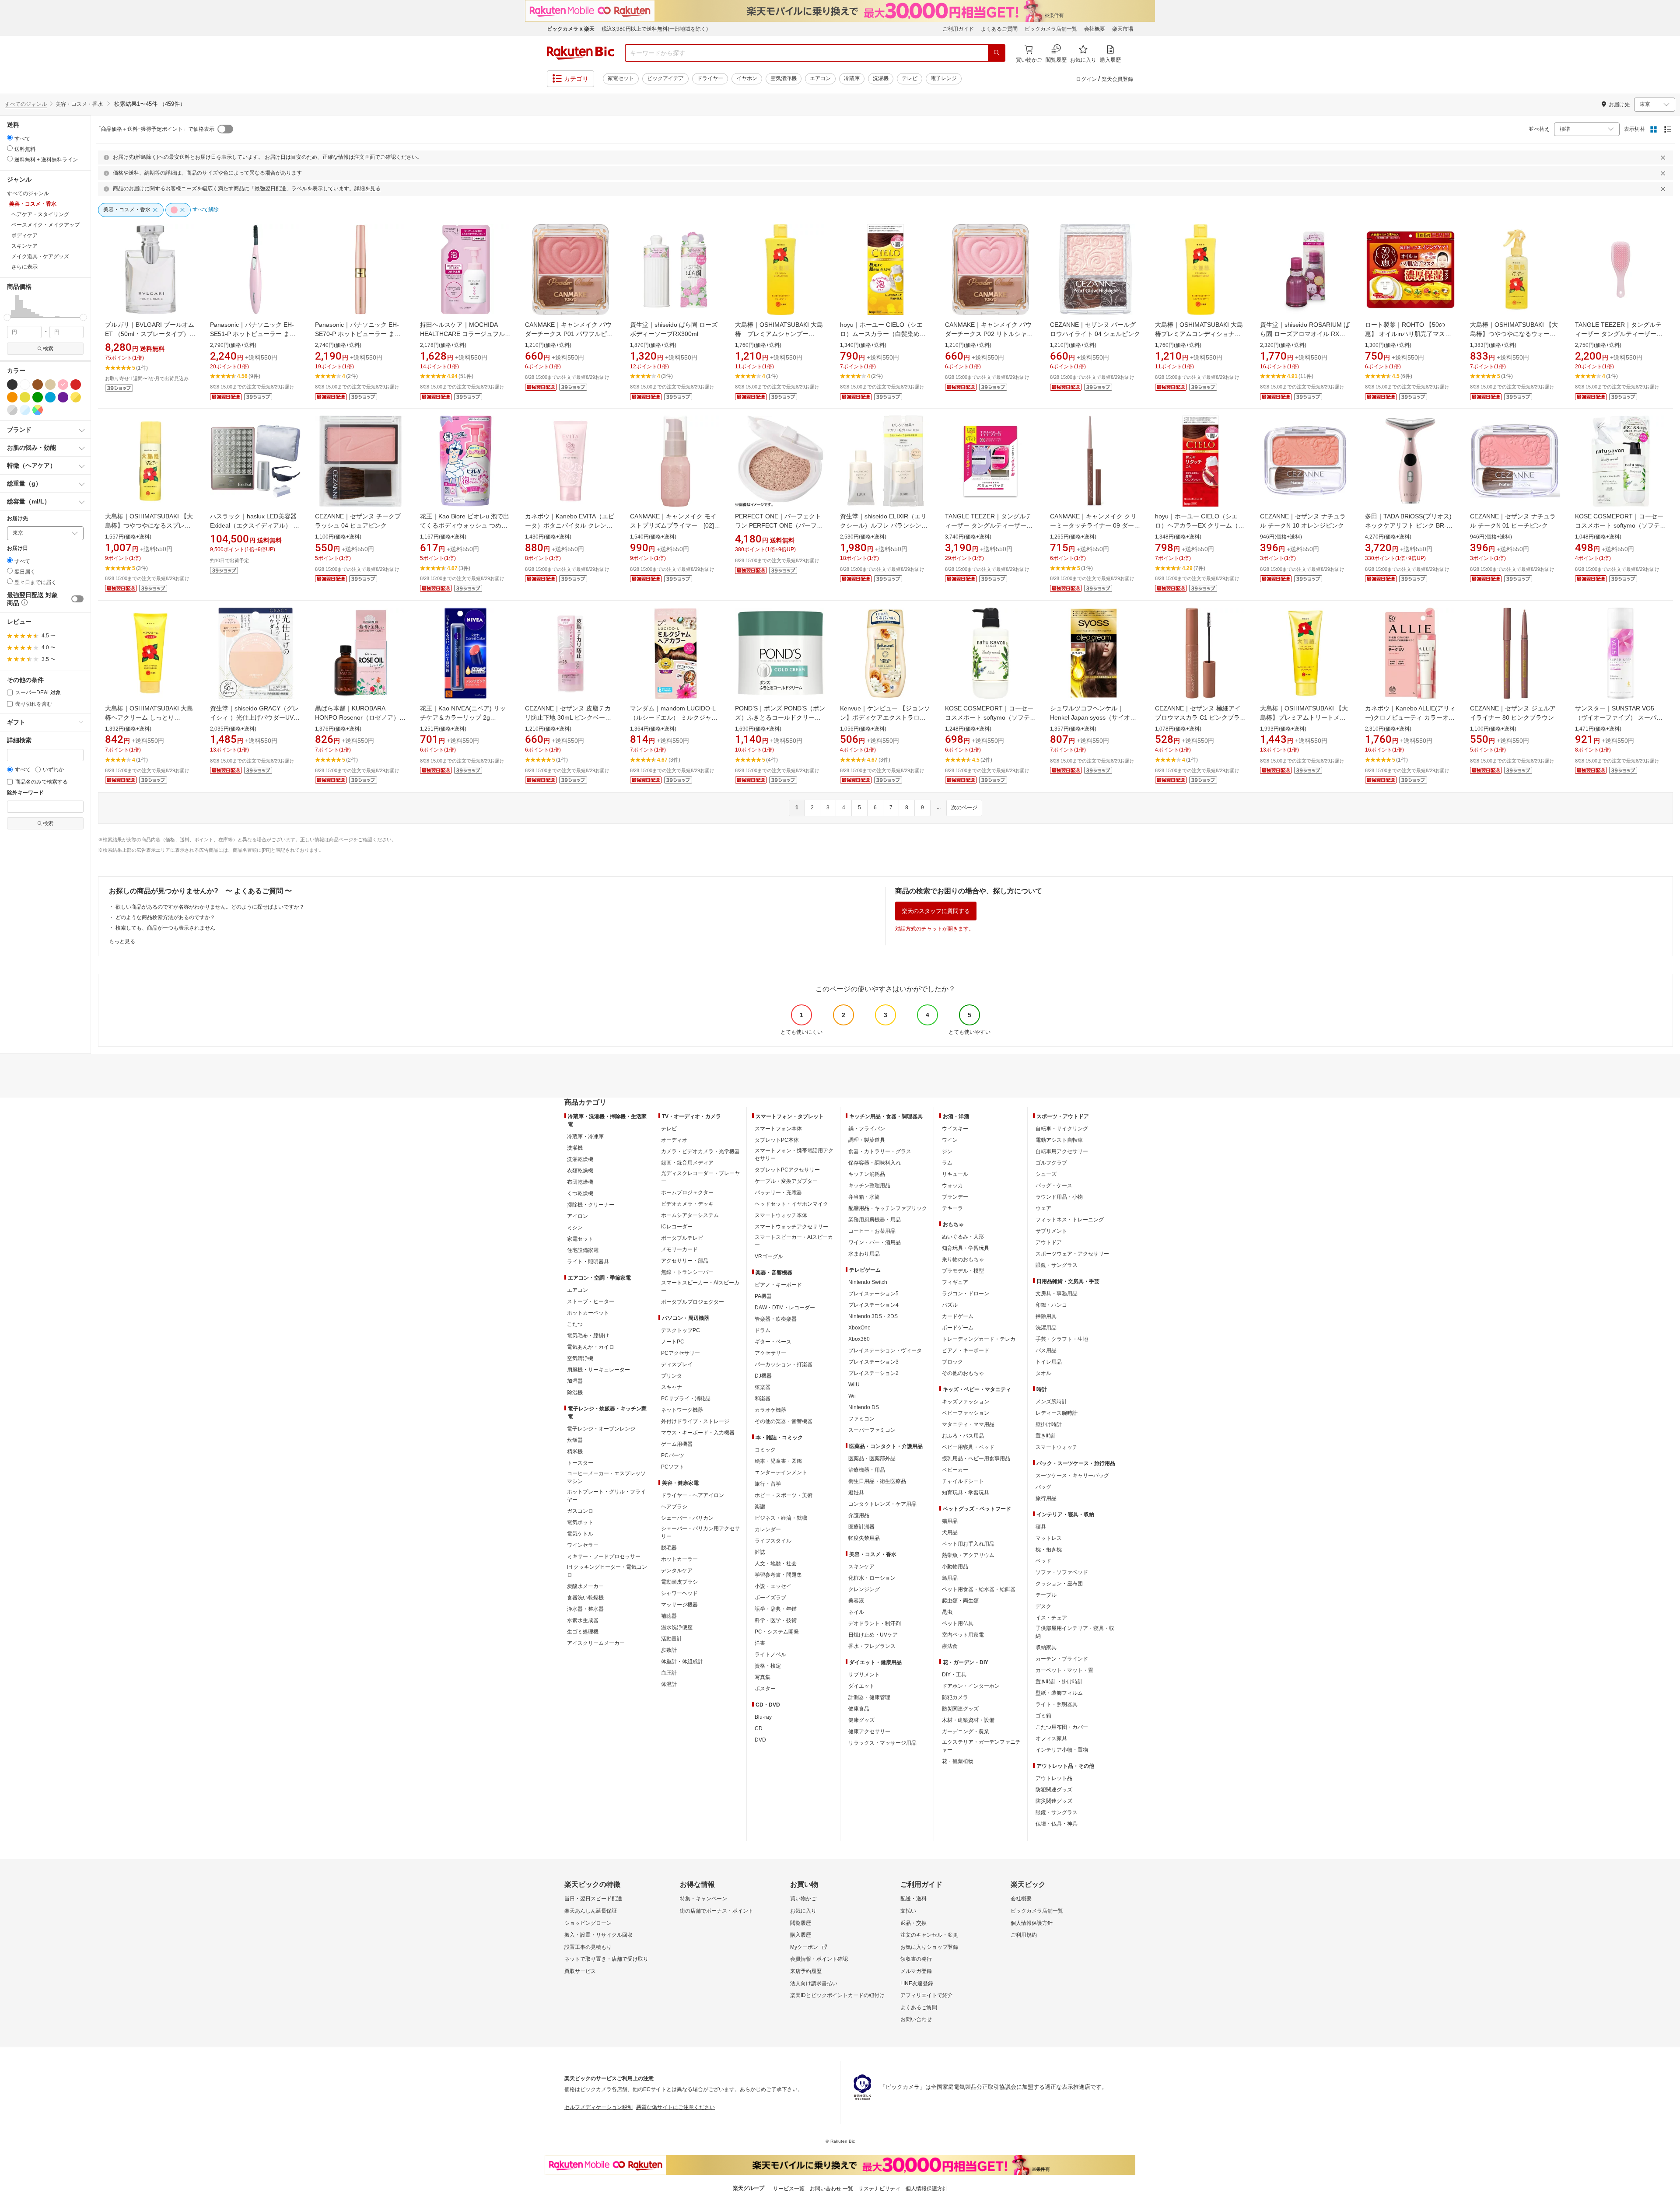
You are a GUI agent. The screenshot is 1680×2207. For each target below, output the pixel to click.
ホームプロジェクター (687, 1193)
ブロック (952, 1362)
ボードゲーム (958, 1328)
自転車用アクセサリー (1062, 1151)
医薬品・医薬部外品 (872, 1459)
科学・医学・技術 (776, 1620)
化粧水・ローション (872, 1578)
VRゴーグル (769, 1256)
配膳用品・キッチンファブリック (888, 1208)
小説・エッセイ (773, 1586)
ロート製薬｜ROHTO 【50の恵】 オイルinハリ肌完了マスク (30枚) (1408, 334)
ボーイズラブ (770, 1598)
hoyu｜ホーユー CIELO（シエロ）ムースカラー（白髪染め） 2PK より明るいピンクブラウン (883, 334)
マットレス (1049, 1538)
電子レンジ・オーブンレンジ (601, 1429)
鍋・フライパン (867, 1129)
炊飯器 (575, 1440)
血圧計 (669, 1673)
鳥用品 (950, 1578)
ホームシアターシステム (690, 1215)
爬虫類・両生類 (960, 1601)
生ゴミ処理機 (583, 1632)
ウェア (1043, 1208)
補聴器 (669, 1616)
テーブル (1046, 1595)
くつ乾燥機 (580, 1193)
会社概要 (1095, 29)
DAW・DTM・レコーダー (785, 1308)
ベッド (1043, 1561)
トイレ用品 (1049, 1362)
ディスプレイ (677, 1364)
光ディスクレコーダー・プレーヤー (700, 1177)
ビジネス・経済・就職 (781, 1518)
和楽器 (763, 1399)
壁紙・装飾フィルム (1059, 1693)
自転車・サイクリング (1062, 1129)
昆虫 (947, 1612)
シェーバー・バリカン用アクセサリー (700, 1532)
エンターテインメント (781, 1472)
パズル (950, 1305)
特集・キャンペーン (703, 1899)
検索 (48, 349)
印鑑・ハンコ (1051, 1305)
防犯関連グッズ (1054, 1790)
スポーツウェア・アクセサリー (1072, 1254)
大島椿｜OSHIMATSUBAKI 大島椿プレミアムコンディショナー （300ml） (1199, 334)
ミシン (575, 1228)
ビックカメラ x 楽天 (571, 29)
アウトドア (1049, 1242)
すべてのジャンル (26, 104)
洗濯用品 (1046, 1328)
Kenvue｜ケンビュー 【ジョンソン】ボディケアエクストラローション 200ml (885, 717)
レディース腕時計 (1057, 1413)
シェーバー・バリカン (687, 1518)
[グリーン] (38, 397)
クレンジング (864, 1589)
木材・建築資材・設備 (968, 1720)
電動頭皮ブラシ (679, 1582)
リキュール (955, 1174)
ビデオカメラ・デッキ (687, 1204)
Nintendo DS (864, 1407)
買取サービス (580, 1971)
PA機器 (763, 1296)
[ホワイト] (25, 385)
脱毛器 (669, 1548)
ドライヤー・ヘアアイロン (693, 1495)
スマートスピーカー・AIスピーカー (700, 1287)
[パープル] (63, 397)
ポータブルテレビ (682, 1238)
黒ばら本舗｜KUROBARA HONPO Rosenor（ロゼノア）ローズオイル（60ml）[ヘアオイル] (360, 717)
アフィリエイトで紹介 (927, 1995)
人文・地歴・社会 (776, 1563)
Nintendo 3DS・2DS (873, 1316)
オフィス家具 (1051, 1738)
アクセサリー (770, 1353)
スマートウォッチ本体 (781, 1215)
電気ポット (580, 1522)
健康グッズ (861, 1720)
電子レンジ (944, 78)
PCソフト (673, 1467)
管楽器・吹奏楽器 (776, 1319)
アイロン (577, 1216)
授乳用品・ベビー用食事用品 (976, 1459)
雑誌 (760, 1552)
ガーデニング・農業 (966, 1731)
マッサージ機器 (679, 1605)
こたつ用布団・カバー (1062, 1727)
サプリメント (864, 1675)
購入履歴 (801, 1935)
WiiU (854, 1385)
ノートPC (673, 1342)
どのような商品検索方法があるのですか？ (165, 917)
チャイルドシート (963, 1481)
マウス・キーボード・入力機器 (698, 1433)
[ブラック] (12, 385)
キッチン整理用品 (869, 1186)
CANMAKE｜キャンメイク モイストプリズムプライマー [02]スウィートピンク (675, 525)
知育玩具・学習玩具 (966, 1248)
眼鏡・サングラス (1057, 1265)
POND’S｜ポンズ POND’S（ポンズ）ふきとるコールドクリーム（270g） (780, 717)
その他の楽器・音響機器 (784, 1421)
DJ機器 (763, 1376)
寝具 (1041, 1527)
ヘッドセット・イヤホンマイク (791, 1204)
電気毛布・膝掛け (588, 1336)
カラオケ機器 (770, 1410)
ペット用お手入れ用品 (968, 1544)
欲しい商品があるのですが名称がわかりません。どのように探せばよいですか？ (210, 907)
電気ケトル (580, 1534)
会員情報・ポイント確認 (819, 1959)
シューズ (1046, 1174)
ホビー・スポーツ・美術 (784, 1495)
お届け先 (17, 519)
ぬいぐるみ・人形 (963, 1237)
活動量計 (672, 1639)
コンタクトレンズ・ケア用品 (882, 1504)
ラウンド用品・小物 (1059, 1197)
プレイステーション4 (873, 1305)
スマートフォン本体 (778, 1129)
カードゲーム (958, 1316)
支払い (908, 1911)
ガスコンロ (580, 1511)
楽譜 (760, 1507)
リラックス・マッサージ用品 (882, 1743)
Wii (852, 1396)
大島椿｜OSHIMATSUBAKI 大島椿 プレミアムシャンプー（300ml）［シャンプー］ (779, 334)
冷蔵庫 (852, 78)
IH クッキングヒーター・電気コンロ (607, 1571)
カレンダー (768, 1529)
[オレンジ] (12, 397)
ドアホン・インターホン (971, 1686)
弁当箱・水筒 (864, 1197)
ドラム (763, 1330)
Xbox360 (859, 1339)
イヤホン (747, 78)
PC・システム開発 (777, 1632)
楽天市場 (1123, 29)
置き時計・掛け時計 (1059, 1682)
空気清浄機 (784, 78)
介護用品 (859, 1515)
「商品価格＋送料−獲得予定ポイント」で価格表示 (155, 129)
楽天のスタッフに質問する (936, 911)
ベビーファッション (966, 1413)
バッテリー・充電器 (778, 1193)
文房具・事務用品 (1057, 1294)
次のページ (964, 808)
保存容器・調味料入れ (875, 1163)
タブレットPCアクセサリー (787, 1170)
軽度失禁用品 (864, 1538)
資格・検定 (768, 1666)
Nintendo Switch (868, 1282)
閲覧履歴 (801, 1923)
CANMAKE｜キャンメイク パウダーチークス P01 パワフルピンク (569, 334)
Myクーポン (804, 1947)
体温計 (669, 1684)
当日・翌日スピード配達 (593, 1899)
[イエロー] (25, 397)
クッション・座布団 (1059, 1584)
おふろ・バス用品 (963, 1436)
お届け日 (17, 548)
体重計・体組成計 (682, 1661)
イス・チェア (1051, 1618)
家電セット (621, 78)
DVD (760, 1740)
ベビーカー (955, 1470)
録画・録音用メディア (687, 1163)
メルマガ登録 (916, 1971)
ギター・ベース (773, 1342)
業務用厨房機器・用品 (875, 1220)
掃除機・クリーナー (591, 1205)
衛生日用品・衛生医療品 (877, 1481)
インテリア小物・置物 (1062, 1750)
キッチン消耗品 (867, 1174)
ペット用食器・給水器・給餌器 (979, 1589)
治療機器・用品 (867, 1470)
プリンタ (672, 1376)
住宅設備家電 (583, 1250)
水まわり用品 (864, 1254)
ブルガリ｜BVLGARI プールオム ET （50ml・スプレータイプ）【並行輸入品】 (150, 334)
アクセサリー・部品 (685, 1261)
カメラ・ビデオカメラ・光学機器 (700, 1151)
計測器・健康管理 (869, 1697)
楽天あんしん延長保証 (591, 1911)
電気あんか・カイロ (591, 1347)
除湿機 (575, 1392)
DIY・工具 (954, 1675)
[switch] (77, 599)
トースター (580, 1463)
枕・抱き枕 (1049, 1549)
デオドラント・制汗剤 (875, 1623)
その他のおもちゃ (963, 1373)
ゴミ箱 (1043, 1716)
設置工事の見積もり (588, 1947)
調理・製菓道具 (867, 1140)
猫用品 (950, 1521)
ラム (947, 1163)
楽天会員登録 (1117, 79)
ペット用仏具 (958, 1623)
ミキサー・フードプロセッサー (604, 1556)
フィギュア (955, 1282)
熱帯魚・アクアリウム (968, 1555)
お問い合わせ (916, 2019)
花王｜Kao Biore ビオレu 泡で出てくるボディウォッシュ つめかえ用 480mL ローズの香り (465, 525)
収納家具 (1046, 1647)
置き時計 (1046, 1436)
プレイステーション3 (873, 1362)
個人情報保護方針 (1032, 1923)
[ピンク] (63, 385)
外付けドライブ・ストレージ (695, 1421)
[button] (9, 306)
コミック (765, 1450)
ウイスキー (955, 1129)
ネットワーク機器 (682, 1410)
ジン (947, 1151)
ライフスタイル (773, 1541)
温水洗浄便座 (677, 1627)
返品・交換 (913, 1923)
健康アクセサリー (869, 1731)
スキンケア (861, 1567)
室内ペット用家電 (963, 1635)
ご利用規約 (1024, 1935)
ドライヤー (710, 78)
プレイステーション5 (873, 1294)
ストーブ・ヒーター (591, 1301)
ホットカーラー (679, 1559)
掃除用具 (1046, 1316)
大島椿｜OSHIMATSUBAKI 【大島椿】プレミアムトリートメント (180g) (1304, 717)
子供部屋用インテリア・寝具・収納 (1075, 1632)
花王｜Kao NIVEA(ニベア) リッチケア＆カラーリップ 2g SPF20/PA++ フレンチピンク (463, 717)
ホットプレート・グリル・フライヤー (606, 1496)
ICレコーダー (677, 1227)
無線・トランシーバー (687, 1272)
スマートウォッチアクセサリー (791, 1227)
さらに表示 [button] (24, 267)
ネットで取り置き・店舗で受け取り (606, 1959)
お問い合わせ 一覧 (831, 2189)
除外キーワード (25, 793)
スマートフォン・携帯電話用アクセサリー (794, 1154)
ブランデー (955, 1197)
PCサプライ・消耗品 (686, 1399)
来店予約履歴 (806, 1971)
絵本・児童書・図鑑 (778, 1461)
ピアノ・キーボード (778, 1285)
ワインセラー (583, 1545)
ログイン (1086, 79)
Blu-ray (763, 1717)
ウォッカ (952, 1186)
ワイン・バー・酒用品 (875, 1242)
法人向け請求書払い (814, 1983)
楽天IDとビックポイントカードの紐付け (837, 1995)
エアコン (820, 78)
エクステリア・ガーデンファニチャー (981, 1746)
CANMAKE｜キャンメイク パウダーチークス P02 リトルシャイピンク (989, 334)
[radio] (10, 138)
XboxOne (859, 1328)
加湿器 (575, 1381)
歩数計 (669, 1650)
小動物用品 (955, 1567)
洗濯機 (881, 78)
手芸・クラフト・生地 (1062, 1339)
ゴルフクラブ (1051, 1163)
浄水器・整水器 (585, 1609)
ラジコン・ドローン (966, 1294)
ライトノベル (770, 1654)
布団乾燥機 (580, 1182)
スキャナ (672, 1387)
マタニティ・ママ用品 (968, 1424)
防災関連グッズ (960, 1709)
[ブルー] (50, 397)
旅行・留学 (768, 1484)
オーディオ (674, 1140)
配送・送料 (913, 1899)
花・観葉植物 (958, 1761)
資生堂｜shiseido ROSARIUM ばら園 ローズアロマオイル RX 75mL (1305, 334)
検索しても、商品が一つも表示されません (165, 928)
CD (759, 1728)
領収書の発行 (916, 1959)
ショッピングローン (588, 1923)
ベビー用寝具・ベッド (968, 1447)
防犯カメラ (955, 1697)
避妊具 (856, 1493)
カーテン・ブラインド (1062, 1659)
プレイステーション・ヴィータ (885, 1350)
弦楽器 (763, 1387)
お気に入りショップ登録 (929, 1947)
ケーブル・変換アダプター (786, 1181)
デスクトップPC (681, 1330)
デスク (1043, 1606)
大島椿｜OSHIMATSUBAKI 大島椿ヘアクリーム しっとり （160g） (149, 717)
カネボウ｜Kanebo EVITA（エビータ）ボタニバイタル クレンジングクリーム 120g (570, 525)
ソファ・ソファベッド (1062, 1572)
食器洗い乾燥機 (585, 1598)
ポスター (765, 1689)
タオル (1043, 1373)
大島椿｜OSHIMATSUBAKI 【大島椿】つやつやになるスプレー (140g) (149, 525)
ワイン (950, 1140)
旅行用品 (1046, 1498)
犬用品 (950, 1532)
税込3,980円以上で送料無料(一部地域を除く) (655, 29)
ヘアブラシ (674, 1507)
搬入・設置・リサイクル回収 (598, 1935)
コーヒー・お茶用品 (872, 1231)
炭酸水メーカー (585, 1586)
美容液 (856, 1601)
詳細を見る (367, 189)
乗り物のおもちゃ (963, 1259)
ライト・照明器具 (588, 1262)
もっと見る (122, 941)
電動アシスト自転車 (1059, 1140)
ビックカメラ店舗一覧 (1051, 29)
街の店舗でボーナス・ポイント (717, 1911)
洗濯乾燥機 (580, 1159)
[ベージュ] (50, 385)
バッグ (1043, 1487)
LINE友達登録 (917, 1983)
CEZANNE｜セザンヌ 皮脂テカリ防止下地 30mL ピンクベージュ (568, 717)
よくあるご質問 (999, 29)
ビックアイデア (665, 78)
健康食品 (859, 1709)
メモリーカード (679, 1249)
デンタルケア (677, 1570)
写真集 (763, 1677)
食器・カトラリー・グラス (880, 1151)
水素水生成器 (583, 1620)
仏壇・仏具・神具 (1057, 1824)
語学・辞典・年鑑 (776, 1609)
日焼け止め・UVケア (873, 1635)
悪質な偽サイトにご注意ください (675, 2107)
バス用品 (1046, 1350)
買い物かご (803, 1899)
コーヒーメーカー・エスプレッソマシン (606, 1477)
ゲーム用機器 (677, 1444)
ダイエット (861, 1686)
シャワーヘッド (679, 1593)
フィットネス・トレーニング (1070, 1220)
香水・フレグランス (872, 1646)
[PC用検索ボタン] (997, 53)
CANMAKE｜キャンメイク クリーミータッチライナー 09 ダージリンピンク (1095, 525)
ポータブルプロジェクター (693, 1302)
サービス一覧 (789, 2189)
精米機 (575, 1452)
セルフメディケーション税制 (598, 2107)
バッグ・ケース (1054, 1186)
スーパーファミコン (872, 1430)
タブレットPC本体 (777, 1140)
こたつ (575, 1324)
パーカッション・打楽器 (784, 1364)
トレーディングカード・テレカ (979, 1339)
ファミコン (861, 1419)
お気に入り (803, 1911)
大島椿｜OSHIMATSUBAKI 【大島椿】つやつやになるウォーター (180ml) (1514, 334)
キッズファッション (966, 1402)
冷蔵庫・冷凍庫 (585, 1137)
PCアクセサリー (681, 1353)
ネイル (856, 1612)
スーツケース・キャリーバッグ (1072, 1476)
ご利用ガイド (958, 29)
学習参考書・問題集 (778, 1575)
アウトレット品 (1054, 1778)
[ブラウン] (38, 385)
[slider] (7, 317)
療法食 (950, 1646)
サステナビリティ (879, 2189)
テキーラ (952, 1208)
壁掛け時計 (1049, 1424)
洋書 (760, 1643)
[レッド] (76, 385)
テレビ (910, 78)
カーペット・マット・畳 (1064, 1670)
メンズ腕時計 (1051, 1402)
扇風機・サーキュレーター (598, 1370)
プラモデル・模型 (963, 1271)
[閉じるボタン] (1664, 157)
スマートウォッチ (1057, 1447)
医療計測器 (861, 1527)
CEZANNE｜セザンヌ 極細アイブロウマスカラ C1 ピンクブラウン (1200, 717)
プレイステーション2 (873, 1373)
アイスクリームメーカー (596, 1643)
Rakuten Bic (581, 53)
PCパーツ (673, 1455)
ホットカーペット (588, 1313)
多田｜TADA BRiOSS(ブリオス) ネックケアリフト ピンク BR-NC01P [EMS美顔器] (1411, 525)
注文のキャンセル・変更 (929, 1935)
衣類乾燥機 (580, 1171)
